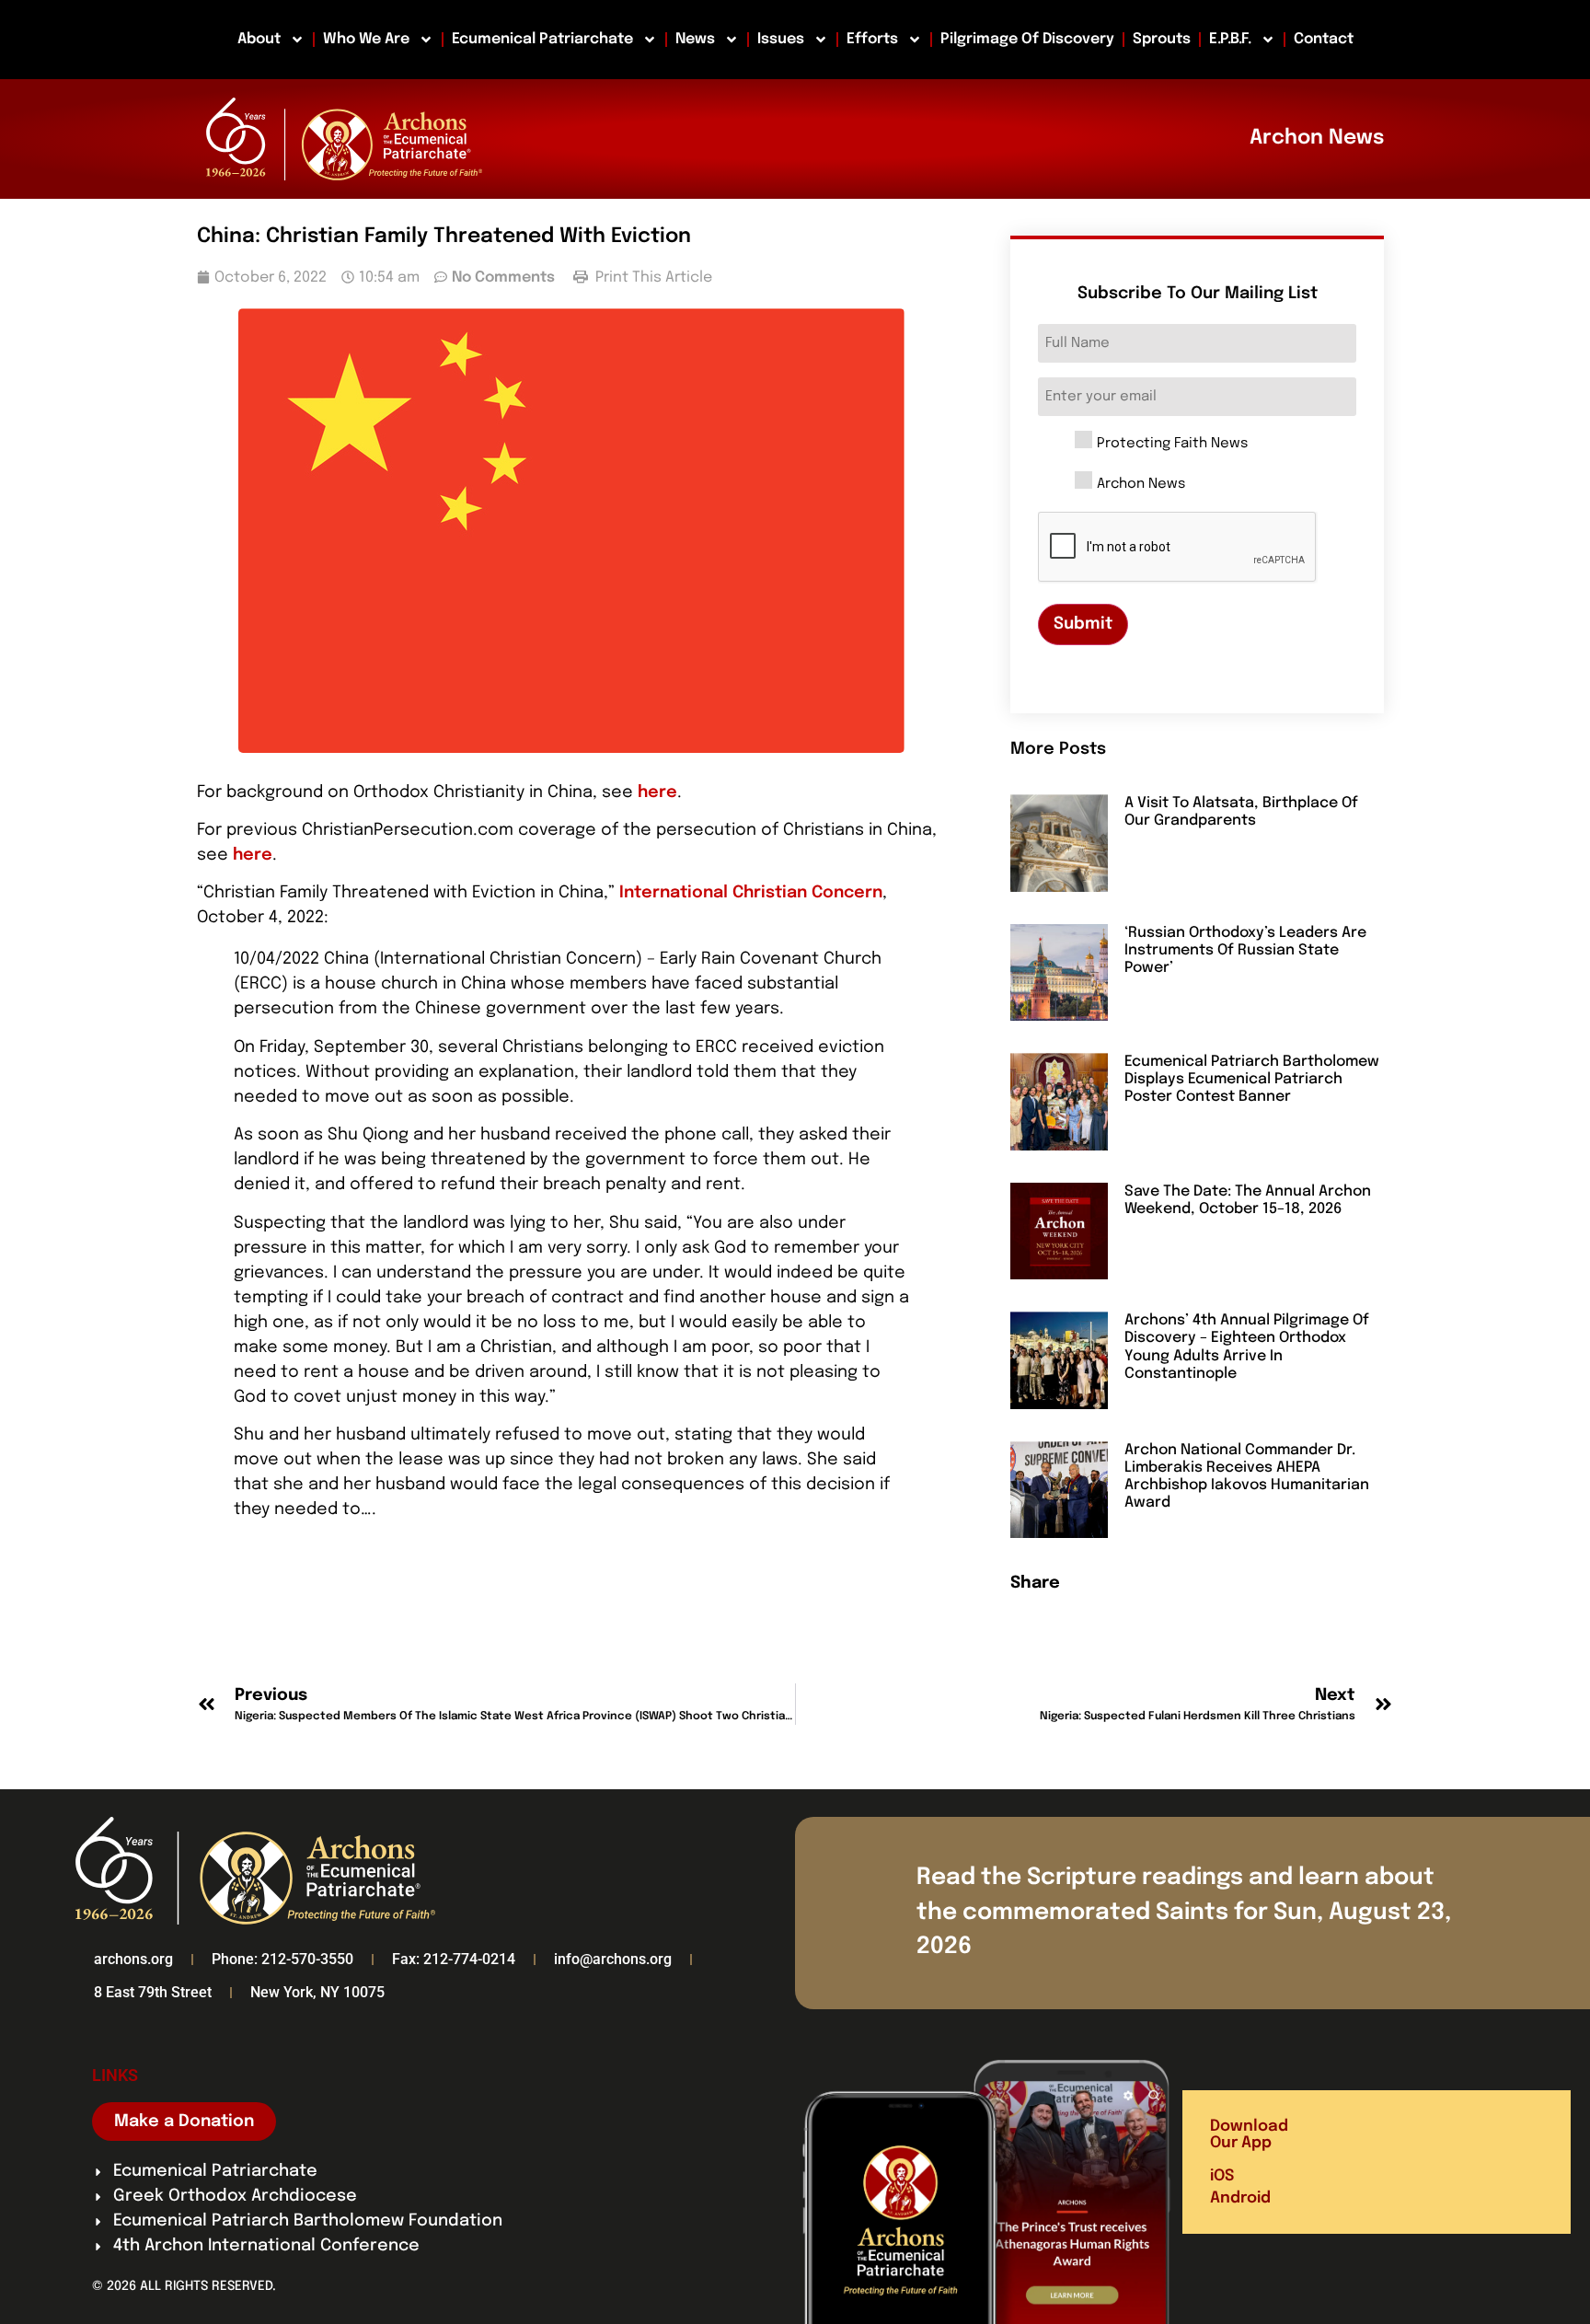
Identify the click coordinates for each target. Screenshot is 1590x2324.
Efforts (872, 39)
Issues (781, 39)
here (657, 792)
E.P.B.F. (1230, 39)
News (695, 39)
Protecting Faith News (1172, 444)
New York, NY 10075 (317, 1992)
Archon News (1141, 485)
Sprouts (1162, 39)
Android (1240, 2198)
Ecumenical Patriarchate (542, 39)
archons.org (133, 1959)
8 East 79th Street (153, 1992)
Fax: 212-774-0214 (454, 1959)
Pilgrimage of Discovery (1027, 39)
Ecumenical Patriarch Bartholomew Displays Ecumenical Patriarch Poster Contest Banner (1252, 1079)
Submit (1083, 624)
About (259, 39)
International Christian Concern (751, 893)
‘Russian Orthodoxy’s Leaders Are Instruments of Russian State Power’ (1245, 950)
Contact (1324, 39)
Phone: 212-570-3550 (282, 1959)
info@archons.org (613, 1959)
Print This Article (652, 277)
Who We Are (366, 39)
